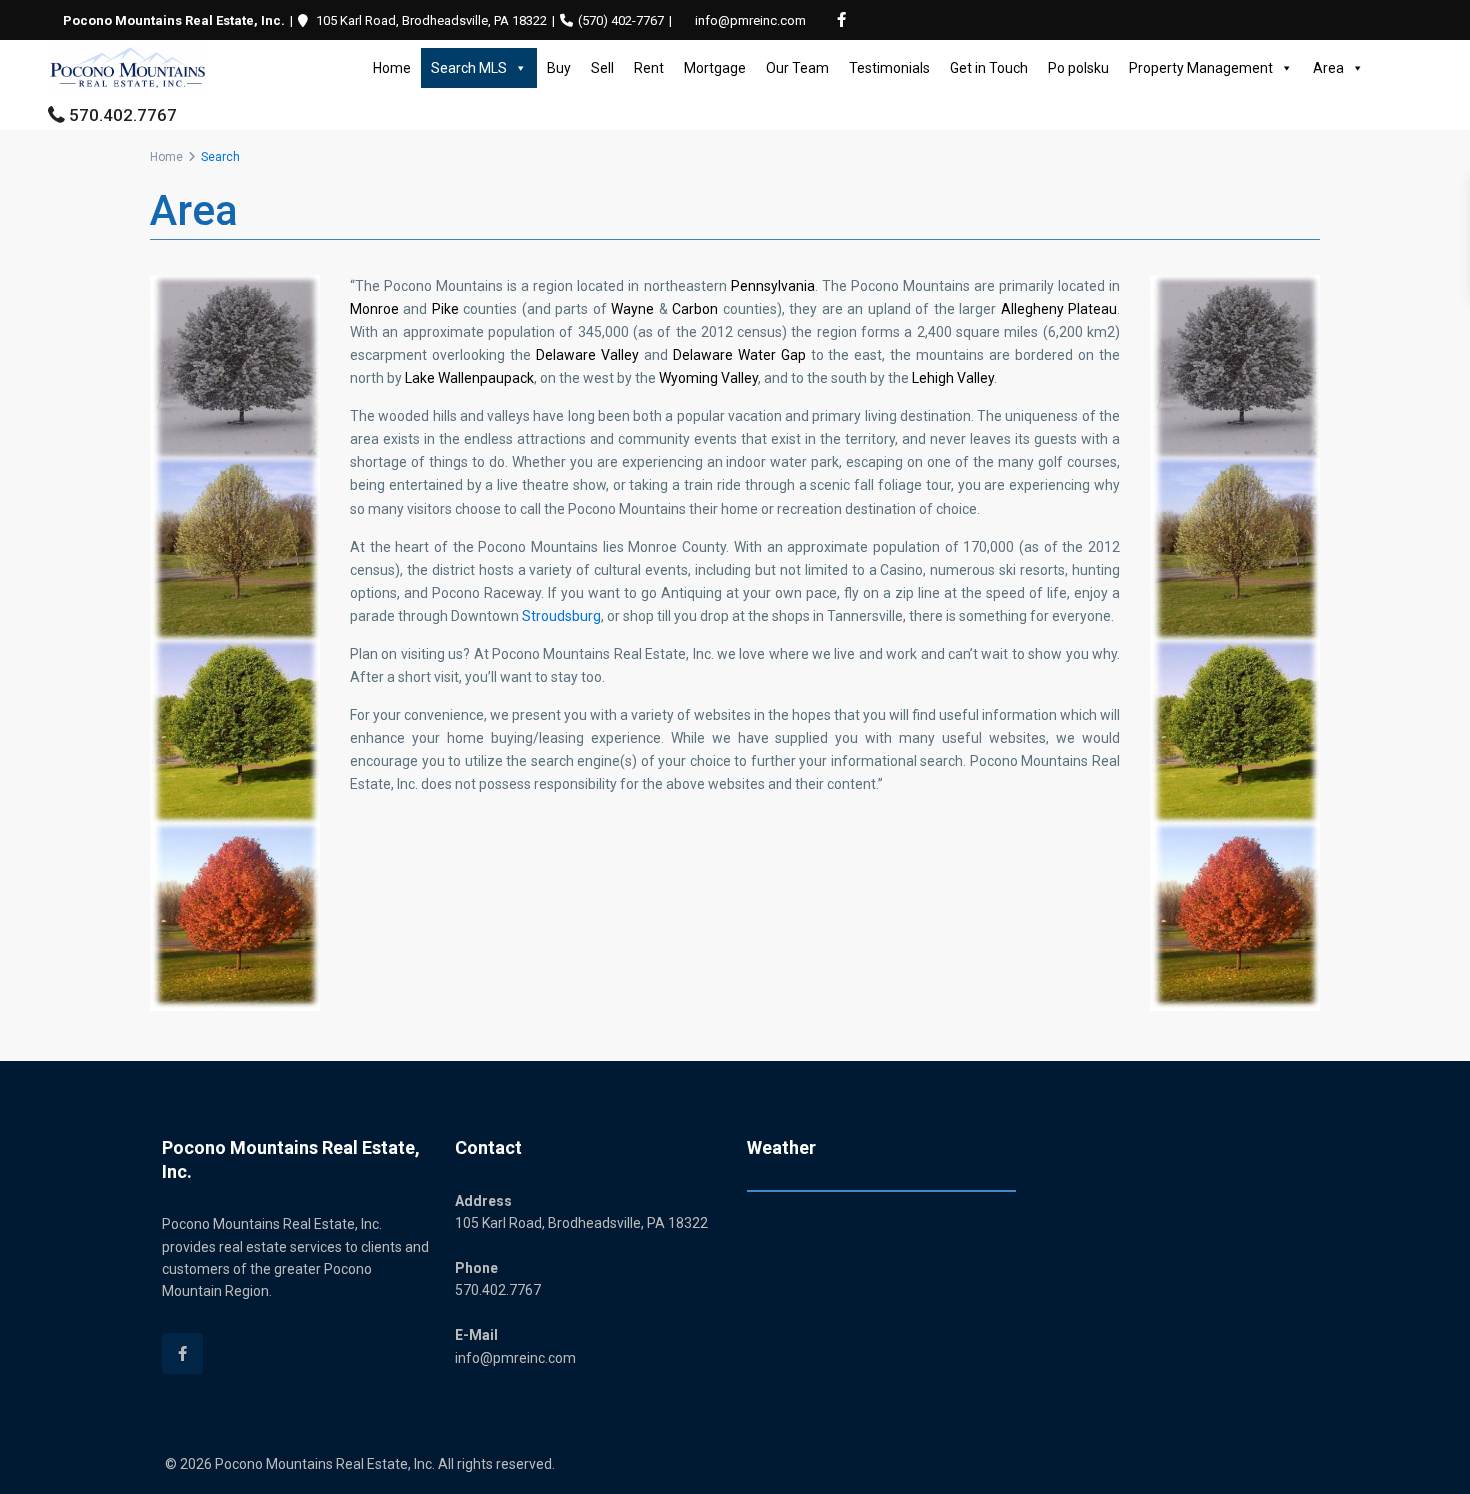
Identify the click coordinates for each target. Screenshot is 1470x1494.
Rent (649, 68)
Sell (602, 68)
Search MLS (469, 68)
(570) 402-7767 (621, 20)
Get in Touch (989, 68)
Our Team (797, 68)
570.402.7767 (123, 115)
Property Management (1201, 68)
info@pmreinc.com (750, 20)
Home (392, 68)
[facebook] (841, 20)
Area (1328, 68)
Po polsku (1078, 68)
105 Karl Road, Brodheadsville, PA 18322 (431, 20)
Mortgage (715, 68)
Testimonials (889, 68)
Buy (559, 68)
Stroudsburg (561, 616)
